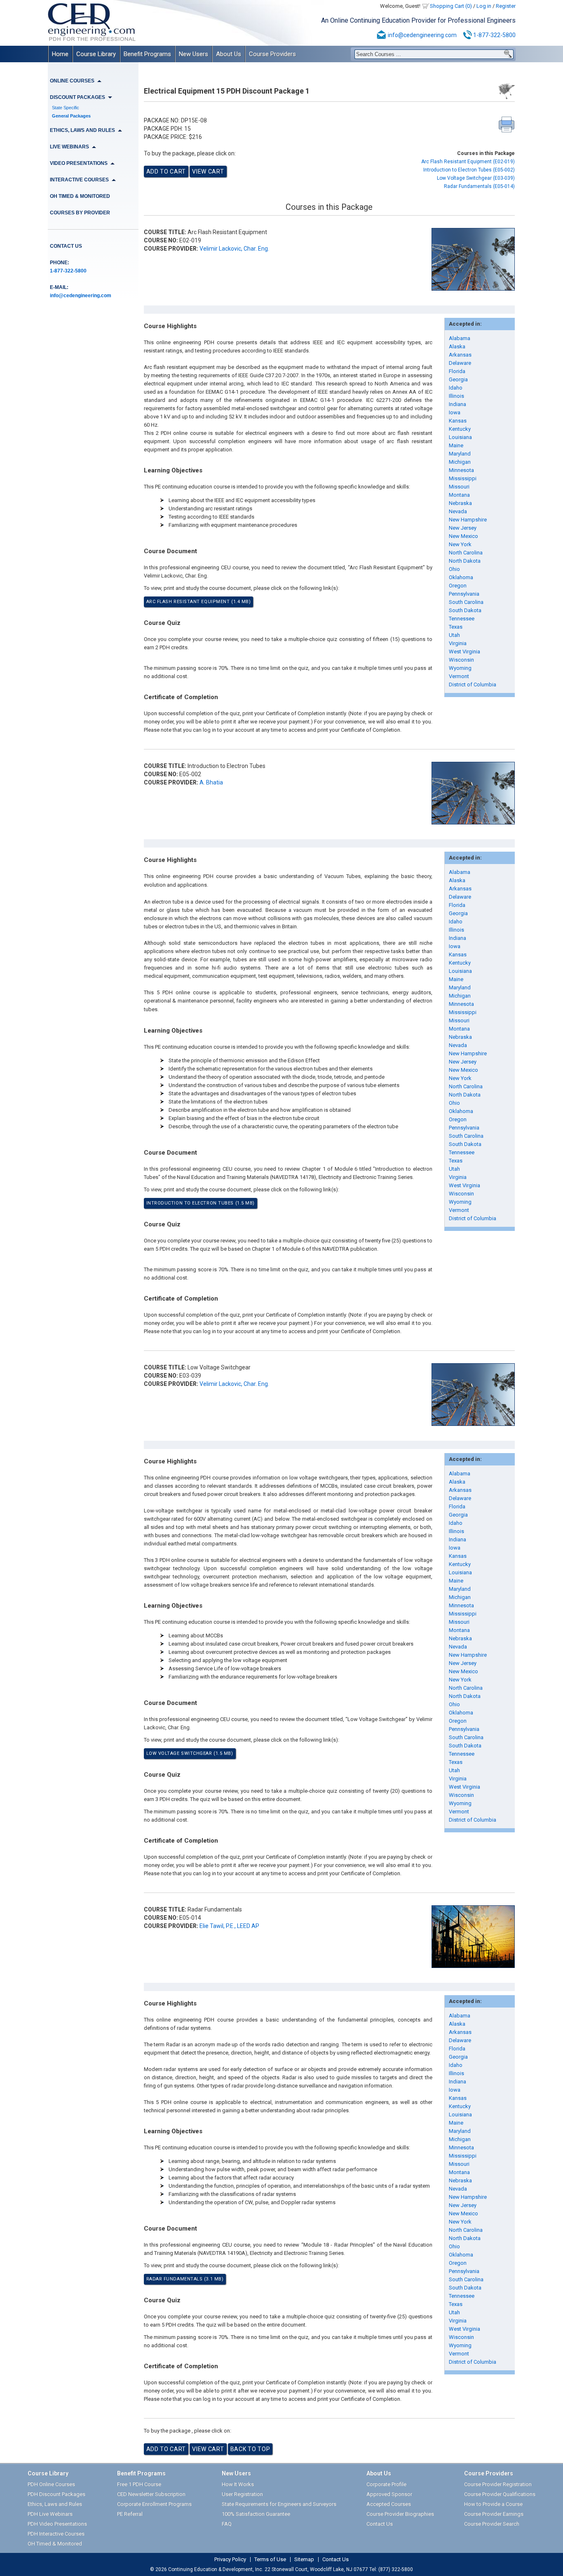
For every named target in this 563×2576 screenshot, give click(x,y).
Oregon (458, 586)
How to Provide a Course (493, 2504)
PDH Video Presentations (57, 2524)
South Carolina (466, 602)
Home (60, 54)
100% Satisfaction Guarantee (256, 2514)
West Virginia (464, 652)
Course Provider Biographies (400, 2514)
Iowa (455, 412)
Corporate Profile (386, 2484)
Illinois (456, 396)
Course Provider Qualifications (500, 2494)
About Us (229, 54)
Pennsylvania (464, 594)
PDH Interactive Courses (56, 2534)
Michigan (460, 462)
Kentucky (460, 429)
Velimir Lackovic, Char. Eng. (234, 249)
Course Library (96, 54)
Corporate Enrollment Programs (154, 2504)
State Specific (66, 108)
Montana (459, 495)
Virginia (458, 643)
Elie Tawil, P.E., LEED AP (229, 1926)
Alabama (460, 338)
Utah (454, 635)
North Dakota (465, 561)
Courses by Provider (80, 213)
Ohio (454, 569)
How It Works (238, 2484)
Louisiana (460, 437)
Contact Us (66, 246)
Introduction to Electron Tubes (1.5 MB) (201, 1203)
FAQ (227, 2524)
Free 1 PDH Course (139, 2484)
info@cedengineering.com (422, 35)
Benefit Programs (147, 54)
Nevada (458, 511)
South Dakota (465, 610)
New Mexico (463, 536)
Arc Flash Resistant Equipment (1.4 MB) (199, 602)
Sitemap (304, 2560)
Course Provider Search (492, 2524)
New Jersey (463, 528)
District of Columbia (473, 685)
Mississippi (463, 478)
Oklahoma (461, 577)
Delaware (460, 363)
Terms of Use (270, 2560)
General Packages (71, 116)
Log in (484, 6)
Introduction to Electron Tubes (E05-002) (469, 170)
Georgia (458, 379)
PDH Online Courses (51, 2484)
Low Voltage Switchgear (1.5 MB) (190, 1753)
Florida (457, 371)
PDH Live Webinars (50, 2514)
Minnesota (461, 470)
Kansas (458, 421)
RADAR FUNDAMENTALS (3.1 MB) (185, 2279)
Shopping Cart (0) (451, 6)
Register (506, 6)
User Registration (242, 2494)
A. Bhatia (211, 782)
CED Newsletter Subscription (151, 2494)
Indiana (457, 404)
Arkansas (460, 355)
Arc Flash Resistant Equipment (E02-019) (468, 162)
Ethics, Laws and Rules (55, 2504)
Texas (456, 627)
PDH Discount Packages (56, 2494)
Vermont (459, 676)
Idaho (456, 388)
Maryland (460, 454)
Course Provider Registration (498, 2484)
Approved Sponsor (389, 2494)
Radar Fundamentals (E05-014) (479, 186)
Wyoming (460, 668)
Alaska (457, 346)
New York (460, 544)
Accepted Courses (389, 2504)
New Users (194, 54)
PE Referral (130, 2514)
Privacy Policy (230, 2560)
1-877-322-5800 (494, 35)
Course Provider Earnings (494, 2514)
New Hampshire (468, 520)
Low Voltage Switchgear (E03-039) (476, 178)
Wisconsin (461, 660)
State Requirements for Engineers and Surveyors (279, 2504)
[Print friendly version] (507, 124)
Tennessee (462, 619)
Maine (456, 445)
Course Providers (272, 54)
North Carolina (466, 553)
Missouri (459, 487)
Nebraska (460, 503)
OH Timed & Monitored (80, 196)
